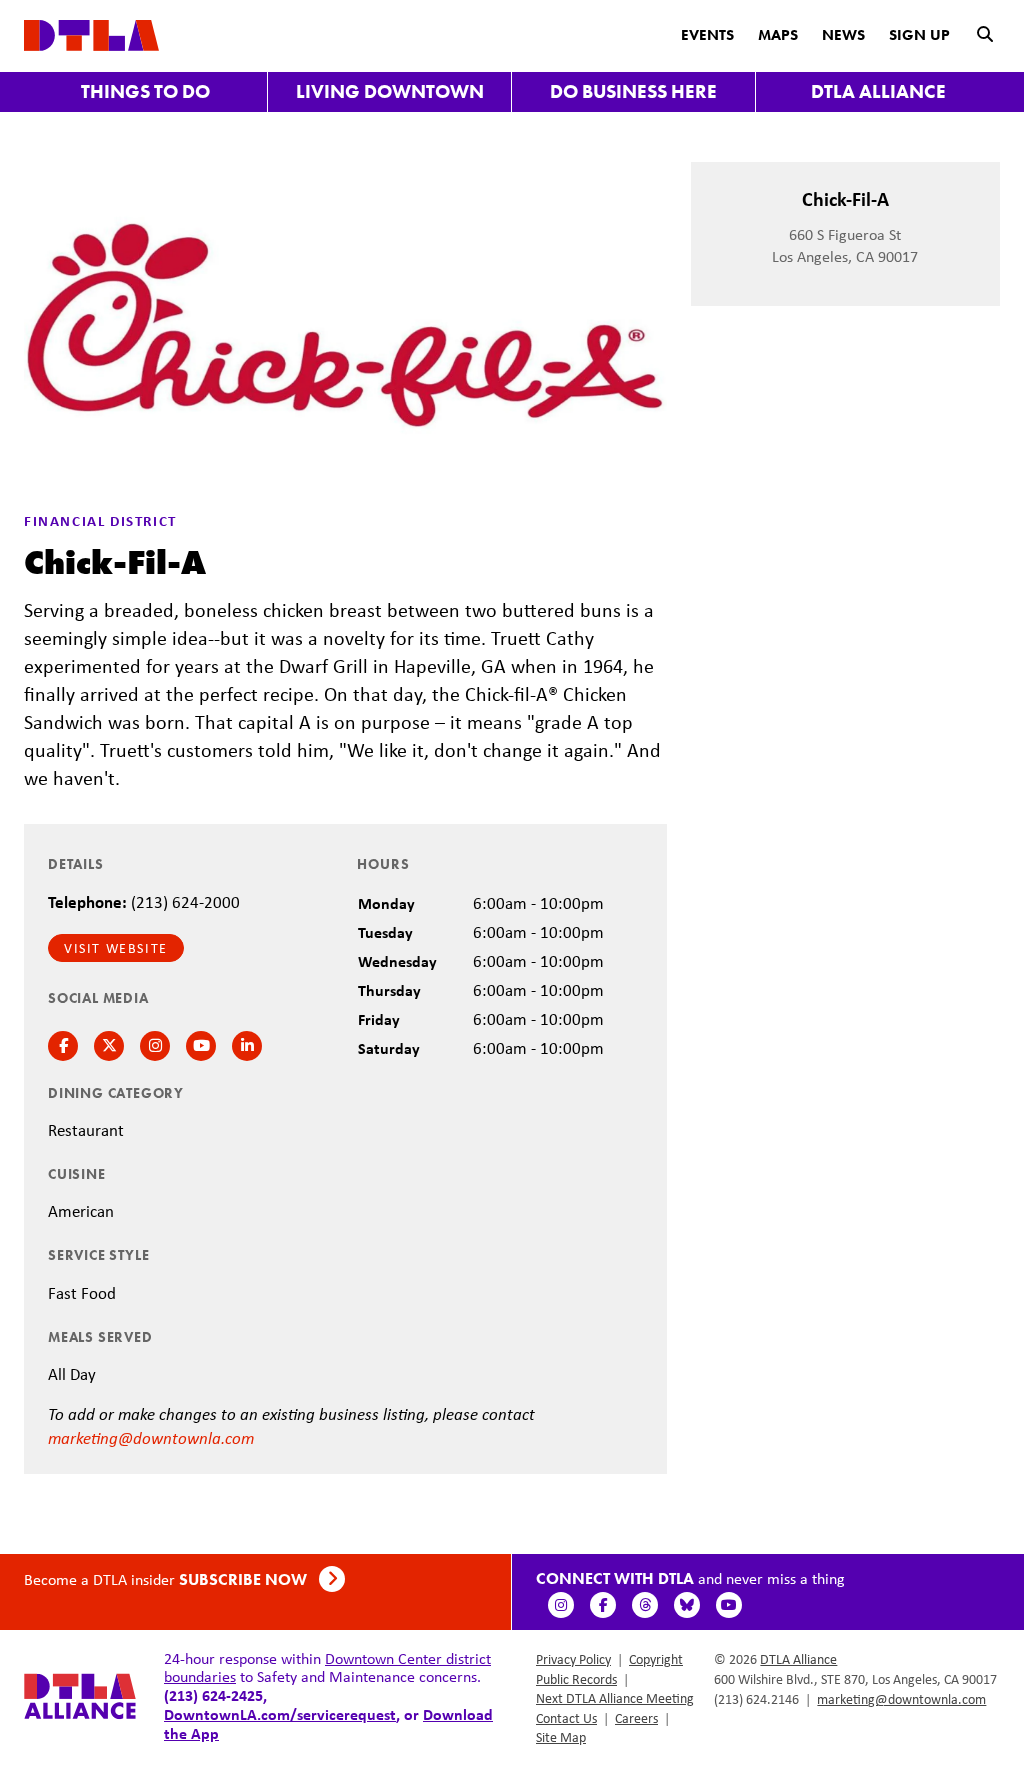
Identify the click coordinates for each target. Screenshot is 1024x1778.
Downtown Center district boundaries (327, 1667)
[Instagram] (561, 1605)
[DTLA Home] (91, 33)
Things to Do (145, 91)
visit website (116, 948)
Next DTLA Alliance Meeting (615, 1698)
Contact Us (566, 1718)
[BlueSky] (687, 1605)
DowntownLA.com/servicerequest (280, 1714)
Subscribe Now (245, 1579)
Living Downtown (390, 91)
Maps (778, 35)
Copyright (656, 1659)
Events (707, 35)
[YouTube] (729, 1605)
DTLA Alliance (878, 91)
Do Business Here (633, 91)
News (843, 35)
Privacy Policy (573, 1659)
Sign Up (919, 35)
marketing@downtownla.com (151, 1437)
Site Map (561, 1737)
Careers (636, 1718)
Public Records (576, 1679)
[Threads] (645, 1605)
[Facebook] (603, 1605)
